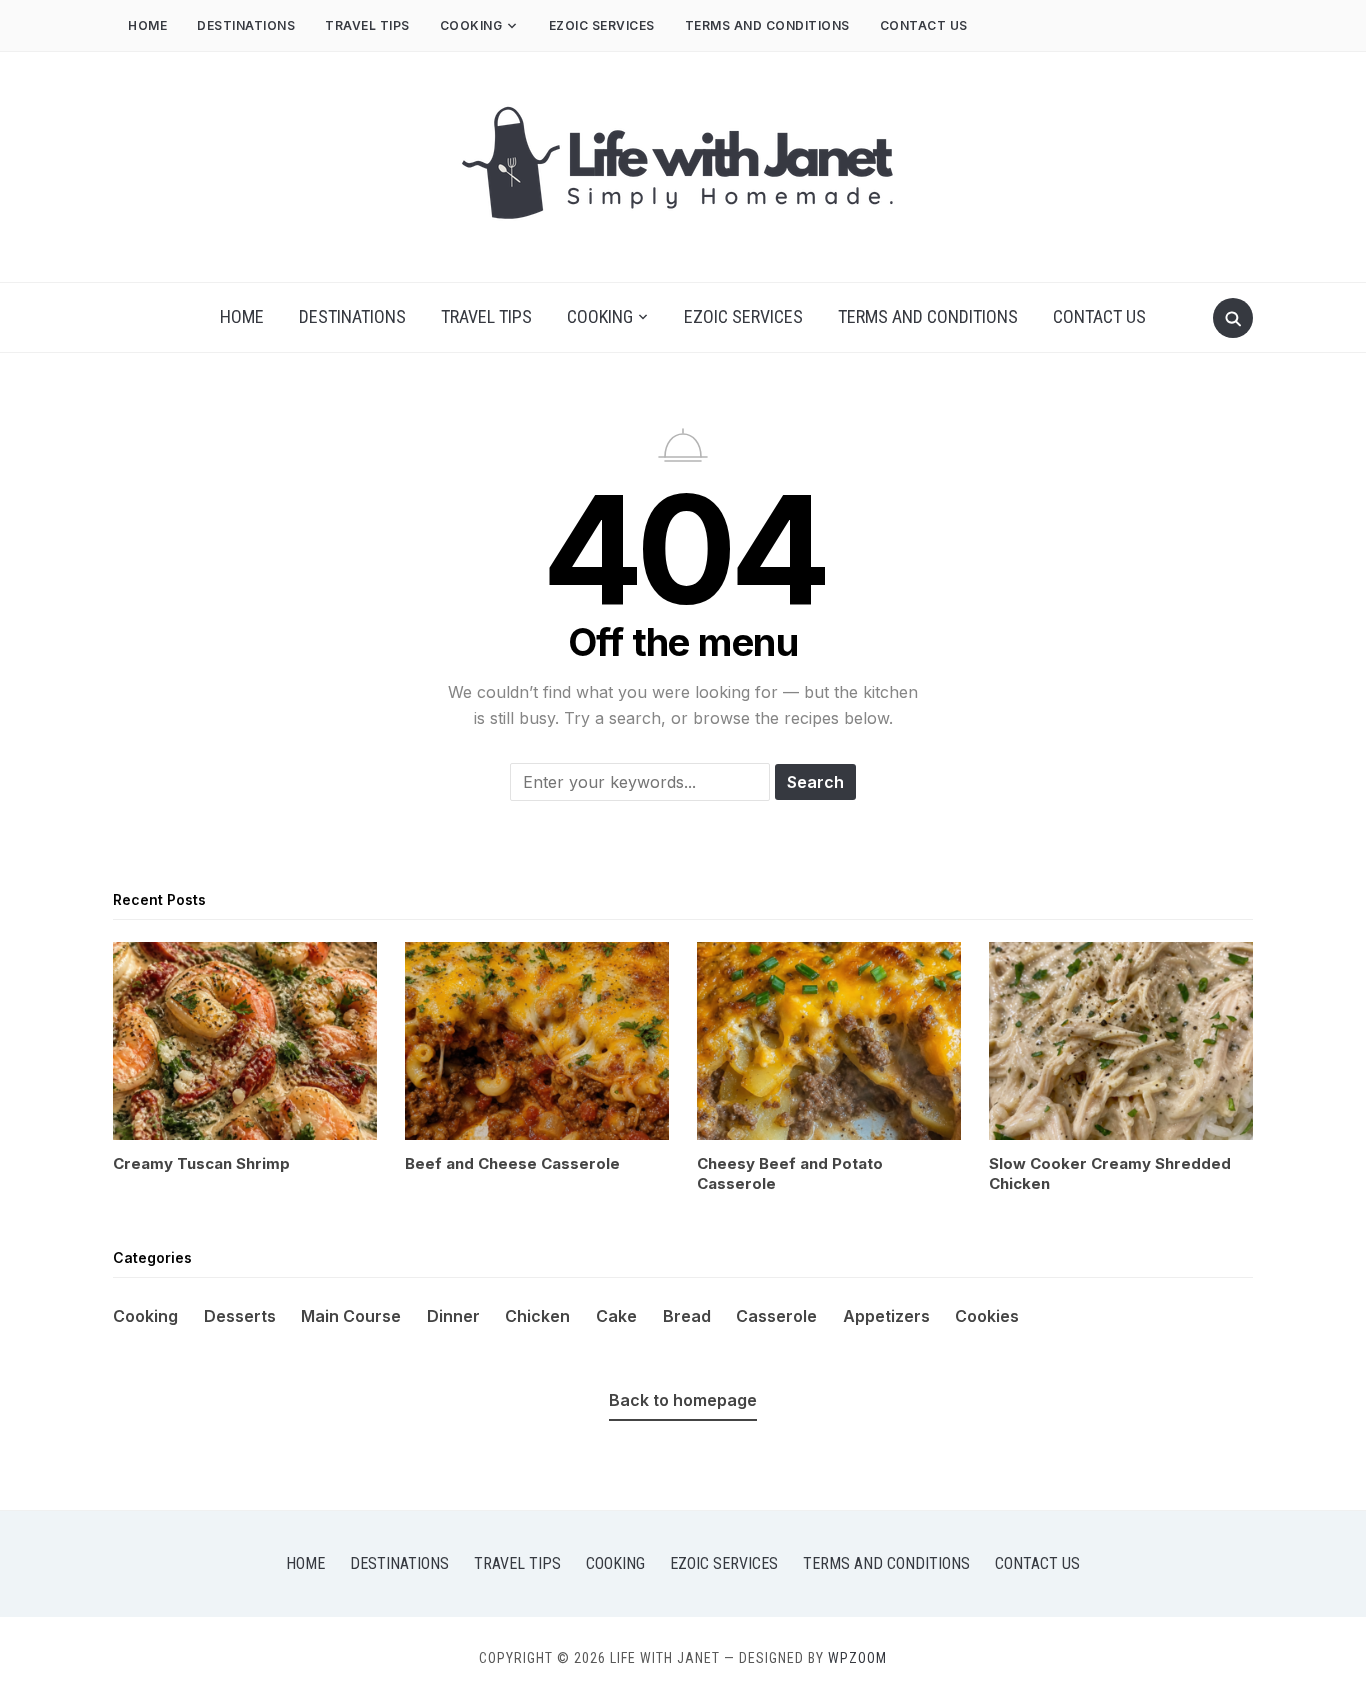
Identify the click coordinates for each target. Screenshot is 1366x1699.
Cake (616, 1316)
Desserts (240, 1316)
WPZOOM (857, 1658)
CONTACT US (924, 25)
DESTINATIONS (246, 25)
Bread (687, 1316)
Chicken (537, 1316)
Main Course (351, 1316)
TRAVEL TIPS (367, 25)
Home (147, 25)
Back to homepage (683, 1400)
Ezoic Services (602, 25)
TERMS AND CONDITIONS (767, 25)
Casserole (776, 1316)
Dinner (453, 1316)
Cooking (471, 25)
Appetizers (886, 1316)
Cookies (987, 1316)
